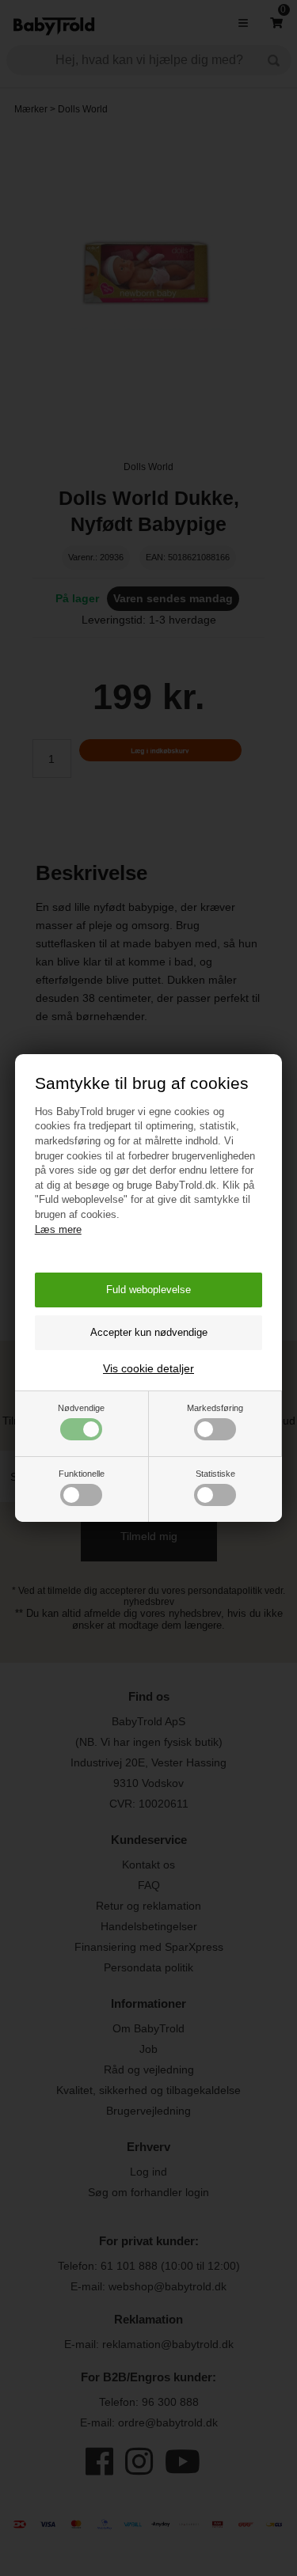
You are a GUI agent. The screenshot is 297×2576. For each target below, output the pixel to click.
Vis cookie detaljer (148, 1368)
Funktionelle (82, 1474)
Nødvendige (81, 1408)
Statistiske (215, 1474)
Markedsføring (215, 1408)
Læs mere (58, 1229)
